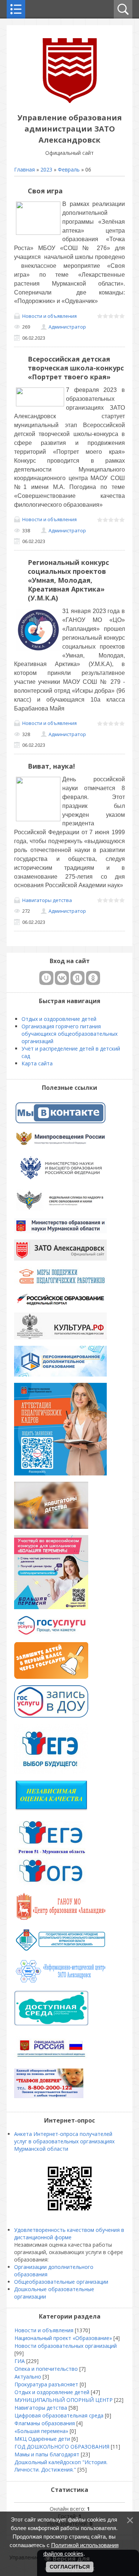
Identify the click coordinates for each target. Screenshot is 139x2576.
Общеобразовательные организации (61, 2282)
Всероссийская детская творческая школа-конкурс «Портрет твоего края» (76, 368)
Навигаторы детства (47, 900)
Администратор (67, 327)
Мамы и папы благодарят (47, 2454)
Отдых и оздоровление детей (52, 2392)
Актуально (28, 2377)
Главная (24, 169)
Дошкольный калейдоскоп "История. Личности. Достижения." (61, 2466)
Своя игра (45, 191)
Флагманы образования (45, 2423)
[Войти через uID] (46, 978)
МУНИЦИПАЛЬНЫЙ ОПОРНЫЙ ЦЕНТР (64, 2400)
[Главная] (70, 101)
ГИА (20, 2361)
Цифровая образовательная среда (59, 2415)
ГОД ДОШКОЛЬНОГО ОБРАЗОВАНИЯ (62, 2447)
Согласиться (70, 2567)
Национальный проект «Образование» (63, 2338)
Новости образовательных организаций (66, 2346)
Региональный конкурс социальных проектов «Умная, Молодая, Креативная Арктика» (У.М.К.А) (68, 580)
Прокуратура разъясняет (46, 2384)
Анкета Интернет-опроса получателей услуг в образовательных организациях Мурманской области (64, 2141)
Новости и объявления (49, 316)
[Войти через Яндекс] (77, 978)
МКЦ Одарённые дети (42, 2439)
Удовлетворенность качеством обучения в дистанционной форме (69, 2234)
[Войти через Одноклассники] (93, 978)
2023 (46, 169)
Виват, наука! (51, 766)
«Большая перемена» (41, 2431)
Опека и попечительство (46, 2369)
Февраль (69, 169)
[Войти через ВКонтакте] (62, 978)
